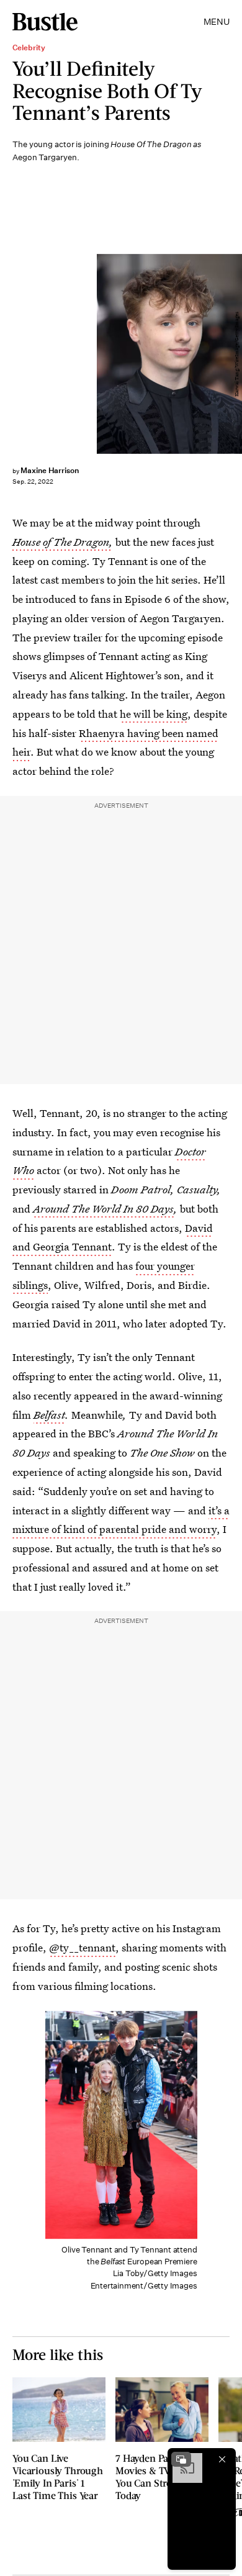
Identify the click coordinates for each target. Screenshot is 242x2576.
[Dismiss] (222, 2459)
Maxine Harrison (50, 470)
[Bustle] (45, 22)
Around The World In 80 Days (103, 1209)
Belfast (49, 1415)
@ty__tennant (82, 1947)
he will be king (154, 714)
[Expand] (181, 2459)
